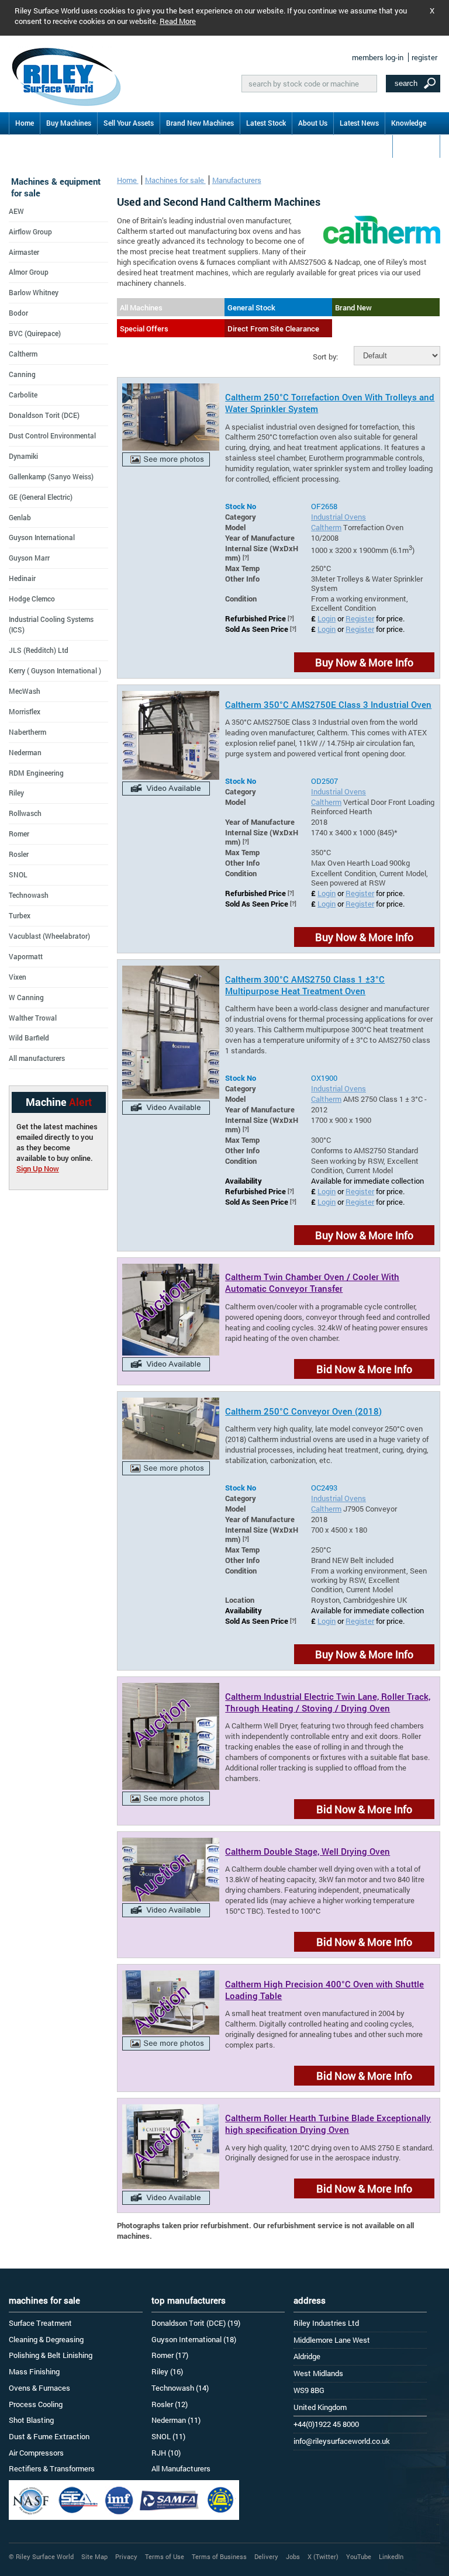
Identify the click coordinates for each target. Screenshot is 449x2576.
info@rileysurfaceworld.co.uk (342, 2441)
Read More (178, 21)
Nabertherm (27, 732)
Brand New (353, 307)
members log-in (378, 57)
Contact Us (416, 146)
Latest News (359, 123)
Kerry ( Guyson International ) (55, 670)
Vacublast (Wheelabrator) (49, 936)
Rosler (19, 854)
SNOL (18, 874)
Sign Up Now (38, 1168)
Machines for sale (175, 180)
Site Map (94, 2556)
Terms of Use (165, 2556)
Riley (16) (167, 2371)
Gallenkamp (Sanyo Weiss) (51, 476)
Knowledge (409, 123)
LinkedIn (391, 2556)
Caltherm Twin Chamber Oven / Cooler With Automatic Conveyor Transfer (312, 1282)
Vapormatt (26, 956)
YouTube (359, 2556)
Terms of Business (219, 2556)
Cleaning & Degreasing (46, 2339)
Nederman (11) (176, 2420)
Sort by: (325, 357)
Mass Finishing (34, 2371)
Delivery (266, 2556)
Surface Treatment (40, 2323)
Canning (22, 374)
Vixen (18, 977)
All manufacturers (37, 1058)
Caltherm (326, 527)
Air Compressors (36, 2453)
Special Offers (144, 329)
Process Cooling (36, 2404)
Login (327, 618)
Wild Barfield (29, 1038)
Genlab (20, 517)
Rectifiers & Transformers (52, 2468)
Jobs (293, 2556)
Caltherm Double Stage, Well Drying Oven (308, 1851)
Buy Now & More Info (364, 662)
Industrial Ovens (339, 517)
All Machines (141, 307)
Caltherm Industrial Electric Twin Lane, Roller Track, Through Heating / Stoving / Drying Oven (328, 1702)
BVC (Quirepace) (35, 333)
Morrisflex (25, 711)
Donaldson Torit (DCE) (44, 415)
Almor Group (29, 272)
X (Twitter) (323, 2556)
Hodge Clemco (32, 599)
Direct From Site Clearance (273, 329)
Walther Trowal (33, 1018)
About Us (313, 123)
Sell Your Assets (129, 123)
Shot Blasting (31, 2420)
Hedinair (22, 578)
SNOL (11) (168, 2436)
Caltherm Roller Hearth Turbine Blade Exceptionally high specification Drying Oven (328, 2124)
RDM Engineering (36, 773)
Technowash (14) (180, 2388)
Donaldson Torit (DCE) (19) (196, 2323)
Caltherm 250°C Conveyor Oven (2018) (303, 1411)
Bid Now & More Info (364, 1369)
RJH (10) (166, 2453)
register (424, 57)
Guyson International (42, 537)
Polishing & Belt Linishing (51, 2355)
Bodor (18, 313)
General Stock (251, 307)
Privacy (126, 2556)
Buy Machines (69, 123)
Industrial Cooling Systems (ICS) (51, 624)
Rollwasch (25, 813)
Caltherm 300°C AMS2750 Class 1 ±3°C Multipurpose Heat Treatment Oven (305, 985)
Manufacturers (237, 180)
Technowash (29, 895)
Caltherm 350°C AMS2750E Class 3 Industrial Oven (328, 704)
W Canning (26, 997)
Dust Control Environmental (52, 435)
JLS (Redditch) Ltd (39, 650)
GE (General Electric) (41, 497)
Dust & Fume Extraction (49, 2436)
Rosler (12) (170, 2404)
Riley (16, 793)
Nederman (25, 752)
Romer (19, 834)
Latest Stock (266, 123)
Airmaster (24, 252)
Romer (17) (170, 2355)
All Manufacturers (181, 2468)
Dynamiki (23, 456)
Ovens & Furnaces (39, 2388)
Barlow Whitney (34, 292)
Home (25, 123)
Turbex (20, 915)
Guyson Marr (29, 558)
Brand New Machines (200, 123)
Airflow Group (30, 231)
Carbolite (23, 395)
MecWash (25, 691)
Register (360, 618)
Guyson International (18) (194, 2339)
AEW (16, 211)
